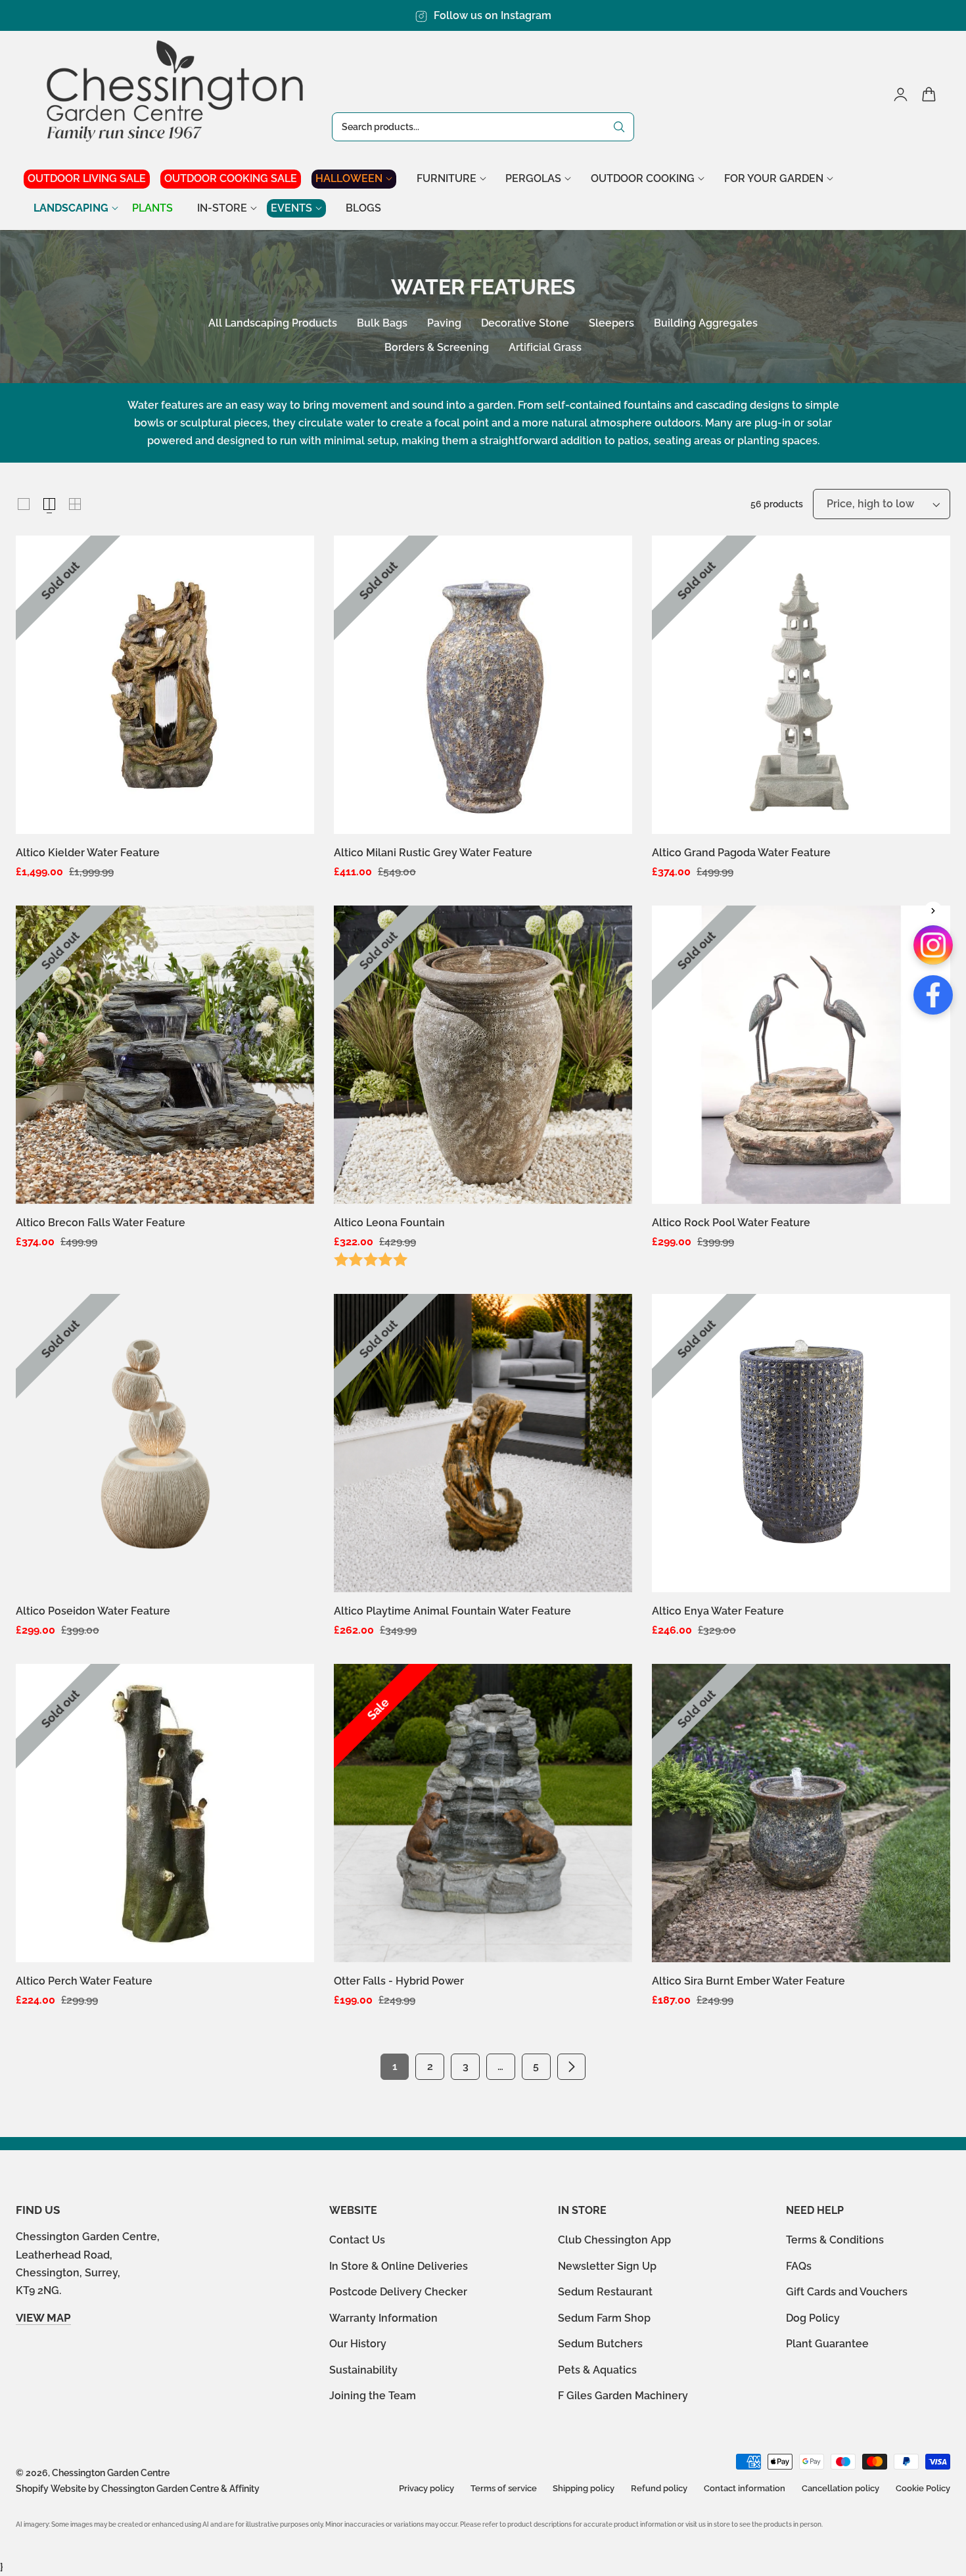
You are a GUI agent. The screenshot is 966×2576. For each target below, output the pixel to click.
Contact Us (357, 2240)
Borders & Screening (437, 347)
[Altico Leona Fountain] (483, 1055)
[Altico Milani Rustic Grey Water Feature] (483, 685)
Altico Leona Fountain (389, 1223)
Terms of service (504, 2488)
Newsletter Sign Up (607, 2265)
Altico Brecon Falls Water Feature (101, 1223)
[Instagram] (933, 945)
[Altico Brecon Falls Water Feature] (165, 1055)
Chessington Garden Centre (111, 2473)
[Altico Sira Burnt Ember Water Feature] (801, 1813)
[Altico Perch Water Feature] (165, 1813)
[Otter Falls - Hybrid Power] (483, 1813)
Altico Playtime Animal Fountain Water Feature (452, 1611)
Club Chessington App (614, 2240)
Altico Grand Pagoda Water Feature (741, 853)
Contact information (745, 2488)
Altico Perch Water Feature (84, 1981)
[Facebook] (933, 995)
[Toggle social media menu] (933, 911)
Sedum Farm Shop (604, 2317)
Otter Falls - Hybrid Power (399, 1981)
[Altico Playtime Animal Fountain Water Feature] (483, 1443)
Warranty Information (383, 2317)
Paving (444, 323)
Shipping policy (584, 2488)
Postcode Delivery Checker (398, 2292)
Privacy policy (426, 2488)
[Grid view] (24, 504)
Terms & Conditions (835, 2240)
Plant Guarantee (827, 2344)
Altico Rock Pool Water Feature (731, 1223)
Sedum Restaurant (605, 2292)
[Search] (619, 127)
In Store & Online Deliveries (399, 2265)
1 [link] (395, 2066)
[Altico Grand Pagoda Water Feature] (801, 685)
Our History (358, 2344)
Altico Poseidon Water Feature (93, 1611)
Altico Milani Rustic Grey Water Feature (433, 853)
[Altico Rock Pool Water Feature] (801, 1055)
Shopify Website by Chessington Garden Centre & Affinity (138, 2489)
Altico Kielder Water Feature (88, 853)
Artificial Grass (545, 347)
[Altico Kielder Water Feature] (165, 685)
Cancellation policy (840, 2488)
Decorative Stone (525, 323)
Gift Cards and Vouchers (847, 2292)
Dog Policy (813, 2317)
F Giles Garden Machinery (623, 2396)
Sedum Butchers (600, 2344)
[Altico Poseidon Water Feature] (165, 1443)
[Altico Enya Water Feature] (801, 1443)
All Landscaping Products (273, 323)
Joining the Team (373, 2396)
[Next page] (572, 2067)
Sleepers (611, 323)
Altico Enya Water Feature (718, 1611)
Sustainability (363, 2369)
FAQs (799, 2265)
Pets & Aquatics (597, 2369)
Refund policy (659, 2488)
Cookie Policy (923, 2488)
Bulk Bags (382, 323)
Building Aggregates (706, 323)
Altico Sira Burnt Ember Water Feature (748, 1981)
